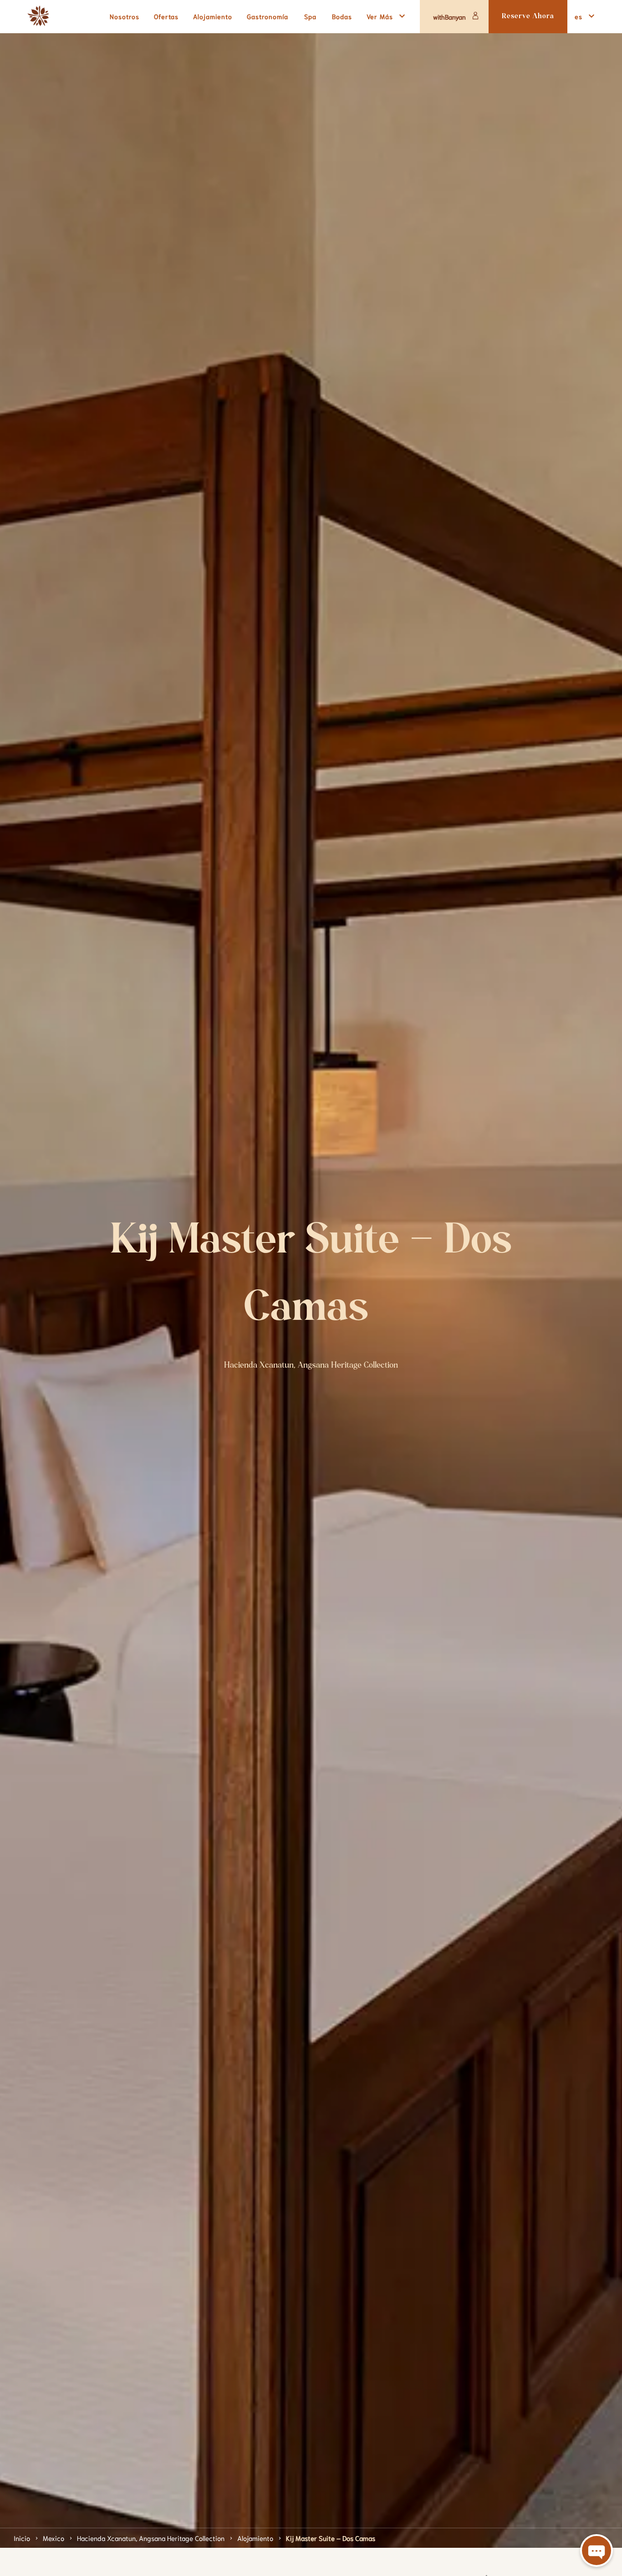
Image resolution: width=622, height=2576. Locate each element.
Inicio (22, 2538)
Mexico (54, 2538)
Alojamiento (255, 2538)
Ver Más (380, 16)
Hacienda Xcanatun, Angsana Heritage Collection (151, 2538)
